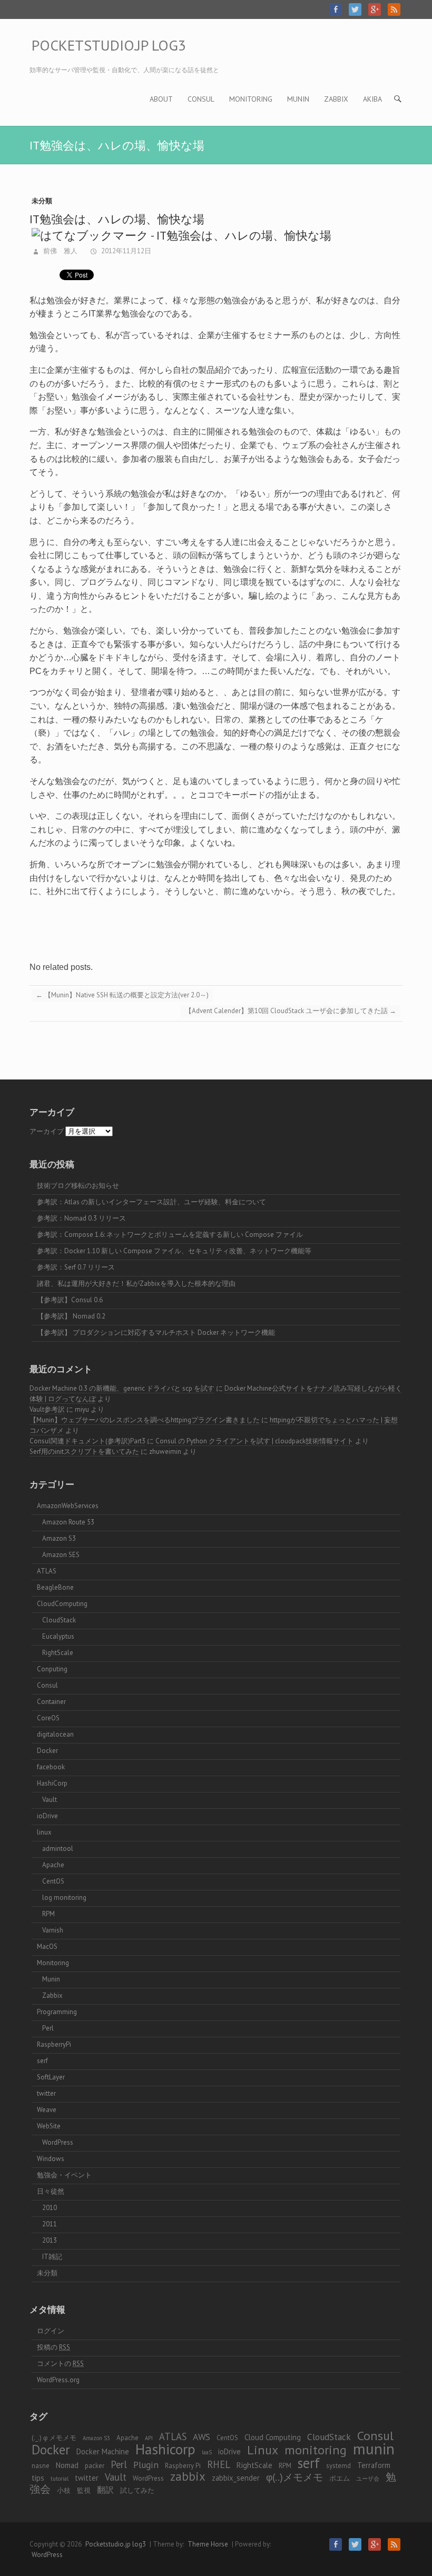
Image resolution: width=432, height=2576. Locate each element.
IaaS (207, 2452)
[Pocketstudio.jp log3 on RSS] (394, 9)
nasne (41, 2466)
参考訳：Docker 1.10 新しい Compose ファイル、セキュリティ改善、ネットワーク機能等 (174, 1251)
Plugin (146, 2465)
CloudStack (59, 1620)
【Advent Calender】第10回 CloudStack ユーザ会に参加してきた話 (291, 1011)
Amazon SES (61, 1555)
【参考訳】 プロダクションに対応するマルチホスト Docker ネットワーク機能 (156, 1332)
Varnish (53, 1930)
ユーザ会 (368, 2479)
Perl (48, 2028)
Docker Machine (103, 2451)
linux (44, 1832)
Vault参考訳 (47, 1409)
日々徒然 (51, 2191)
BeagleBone (55, 1587)
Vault (50, 1800)
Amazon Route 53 (68, 1522)
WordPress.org (58, 2380)
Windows (51, 2159)
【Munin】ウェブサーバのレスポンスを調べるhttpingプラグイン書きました (145, 1420)
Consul (201, 99)
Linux (263, 2450)
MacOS (47, 1946)
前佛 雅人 (60, 251)
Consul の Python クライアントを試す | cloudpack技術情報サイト (254, 1441)
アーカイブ (47, 1131)
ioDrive (47, 1816)
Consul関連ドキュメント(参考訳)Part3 (87, 1441)
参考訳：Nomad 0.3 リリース (81, 1218)
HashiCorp (52, 1783)
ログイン (51, 2331)
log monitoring (64, 1898)
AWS (202, 2437)
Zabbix (336, 99)
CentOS (53, 1881)
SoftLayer (51, 2077)
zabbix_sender (236, 2478)
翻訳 (105, 2489)
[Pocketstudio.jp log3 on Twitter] (355, 9)
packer (95, 2466)
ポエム (340, 2478)
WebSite (49, 2126)
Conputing (52, 1669)
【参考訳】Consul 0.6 (70, 1300)
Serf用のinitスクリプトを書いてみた (84, 1452)
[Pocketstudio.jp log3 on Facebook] (336, 9)
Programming (57, 2012)
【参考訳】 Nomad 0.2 (71, 1316)
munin (374, 2449)
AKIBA (372, 99)
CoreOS (48, 1718)
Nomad (67, 2465)
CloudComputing (62, 1604)
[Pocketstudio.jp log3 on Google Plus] (375, 9)
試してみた (137, 2490)
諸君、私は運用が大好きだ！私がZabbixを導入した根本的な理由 (136, 1284)
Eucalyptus (58, 1636)
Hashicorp (165, 2449)
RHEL (219, 2464)
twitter (46, 2093)
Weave (47, 2110)
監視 (84, 2490)
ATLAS (47, 1571)
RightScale (58, 1653)
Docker (47, 1751)
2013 (50, 2240)
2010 (50, 2208)
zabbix (188, 2476)
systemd (338, 2466)
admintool (58, 1849)
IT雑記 (52, 2257)
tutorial (60, 2479)
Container (51, 1702)
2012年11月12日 (125, 251)
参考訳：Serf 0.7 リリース (76, 1267)
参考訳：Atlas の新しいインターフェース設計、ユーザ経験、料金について (151, 1202)
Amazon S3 (59, 1538)
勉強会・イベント (64, 2175)
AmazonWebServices (68, 1506)
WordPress (58, 2142)
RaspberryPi (54, 2044)
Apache (53, 1865)
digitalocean (55, 1734)
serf (42, 2061)
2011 (50, 2224)
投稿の (53, 2347)
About (161, 99)
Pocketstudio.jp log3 (109, 45)
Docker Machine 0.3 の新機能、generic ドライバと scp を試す (122, 1388)
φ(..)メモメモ (294, 2477)
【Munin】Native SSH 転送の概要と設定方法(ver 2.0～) (122, 995)
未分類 (42, 201)
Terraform (374, 2465)
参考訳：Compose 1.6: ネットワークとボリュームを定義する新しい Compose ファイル (170, 1235)
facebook (51, 1767)
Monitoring (251, 99)
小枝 (64, 2490)
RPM (48, 1914)
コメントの (60, 2364)
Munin (298, 99)
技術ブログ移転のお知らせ (78, 1186)
